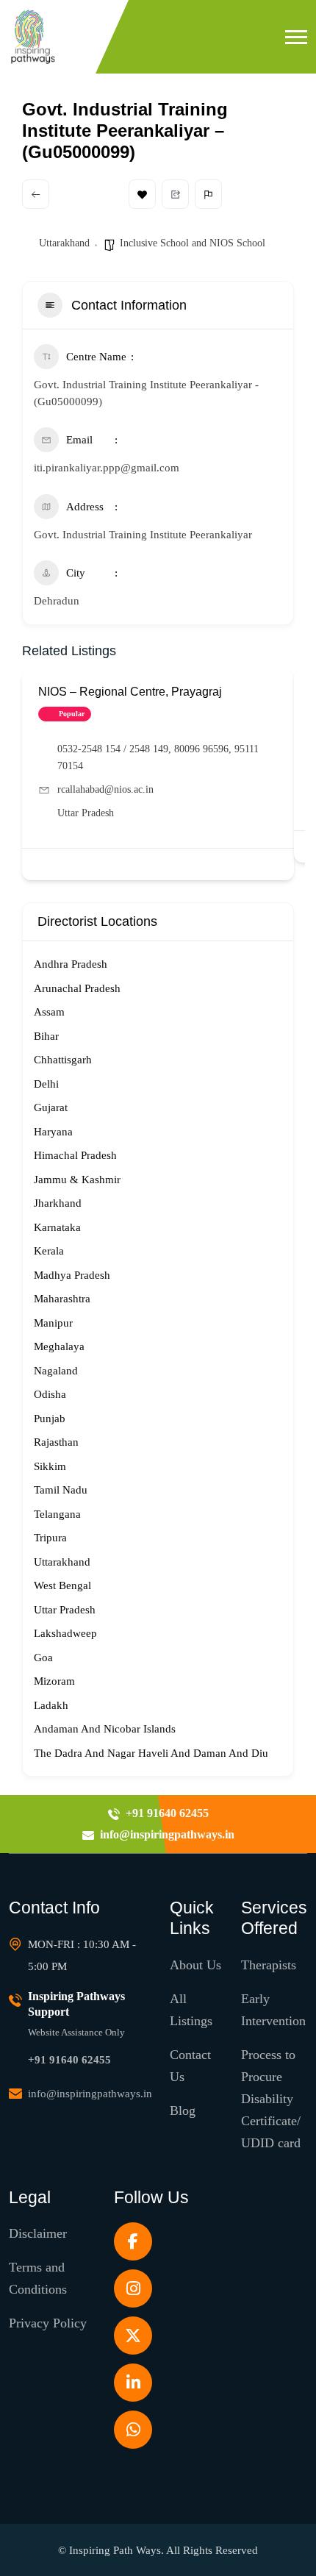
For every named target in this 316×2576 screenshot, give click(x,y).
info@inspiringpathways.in (90, 2094)
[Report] (208, 194)
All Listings (191, 2010)
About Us (195, 1965)
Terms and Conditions (38, 2278)
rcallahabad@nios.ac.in (105, 789)
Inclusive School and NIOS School (193, 243)
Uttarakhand (64, 243)
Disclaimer (38, 2233)
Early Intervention (273, 2010)
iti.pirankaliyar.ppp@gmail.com (107, 468)
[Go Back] (36, 194)
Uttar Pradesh (86, 813)
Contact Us (190, 2066)
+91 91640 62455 (69, 2060)
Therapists (269, 1965)
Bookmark (142, 194)
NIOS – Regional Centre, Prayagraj (130, 692)
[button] (296, 37)
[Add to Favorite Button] (274, 864)
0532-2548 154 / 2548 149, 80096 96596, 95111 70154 (158, 758)
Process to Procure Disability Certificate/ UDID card (271, 2099)
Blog (183, 2111)
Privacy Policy (48, 2323)
